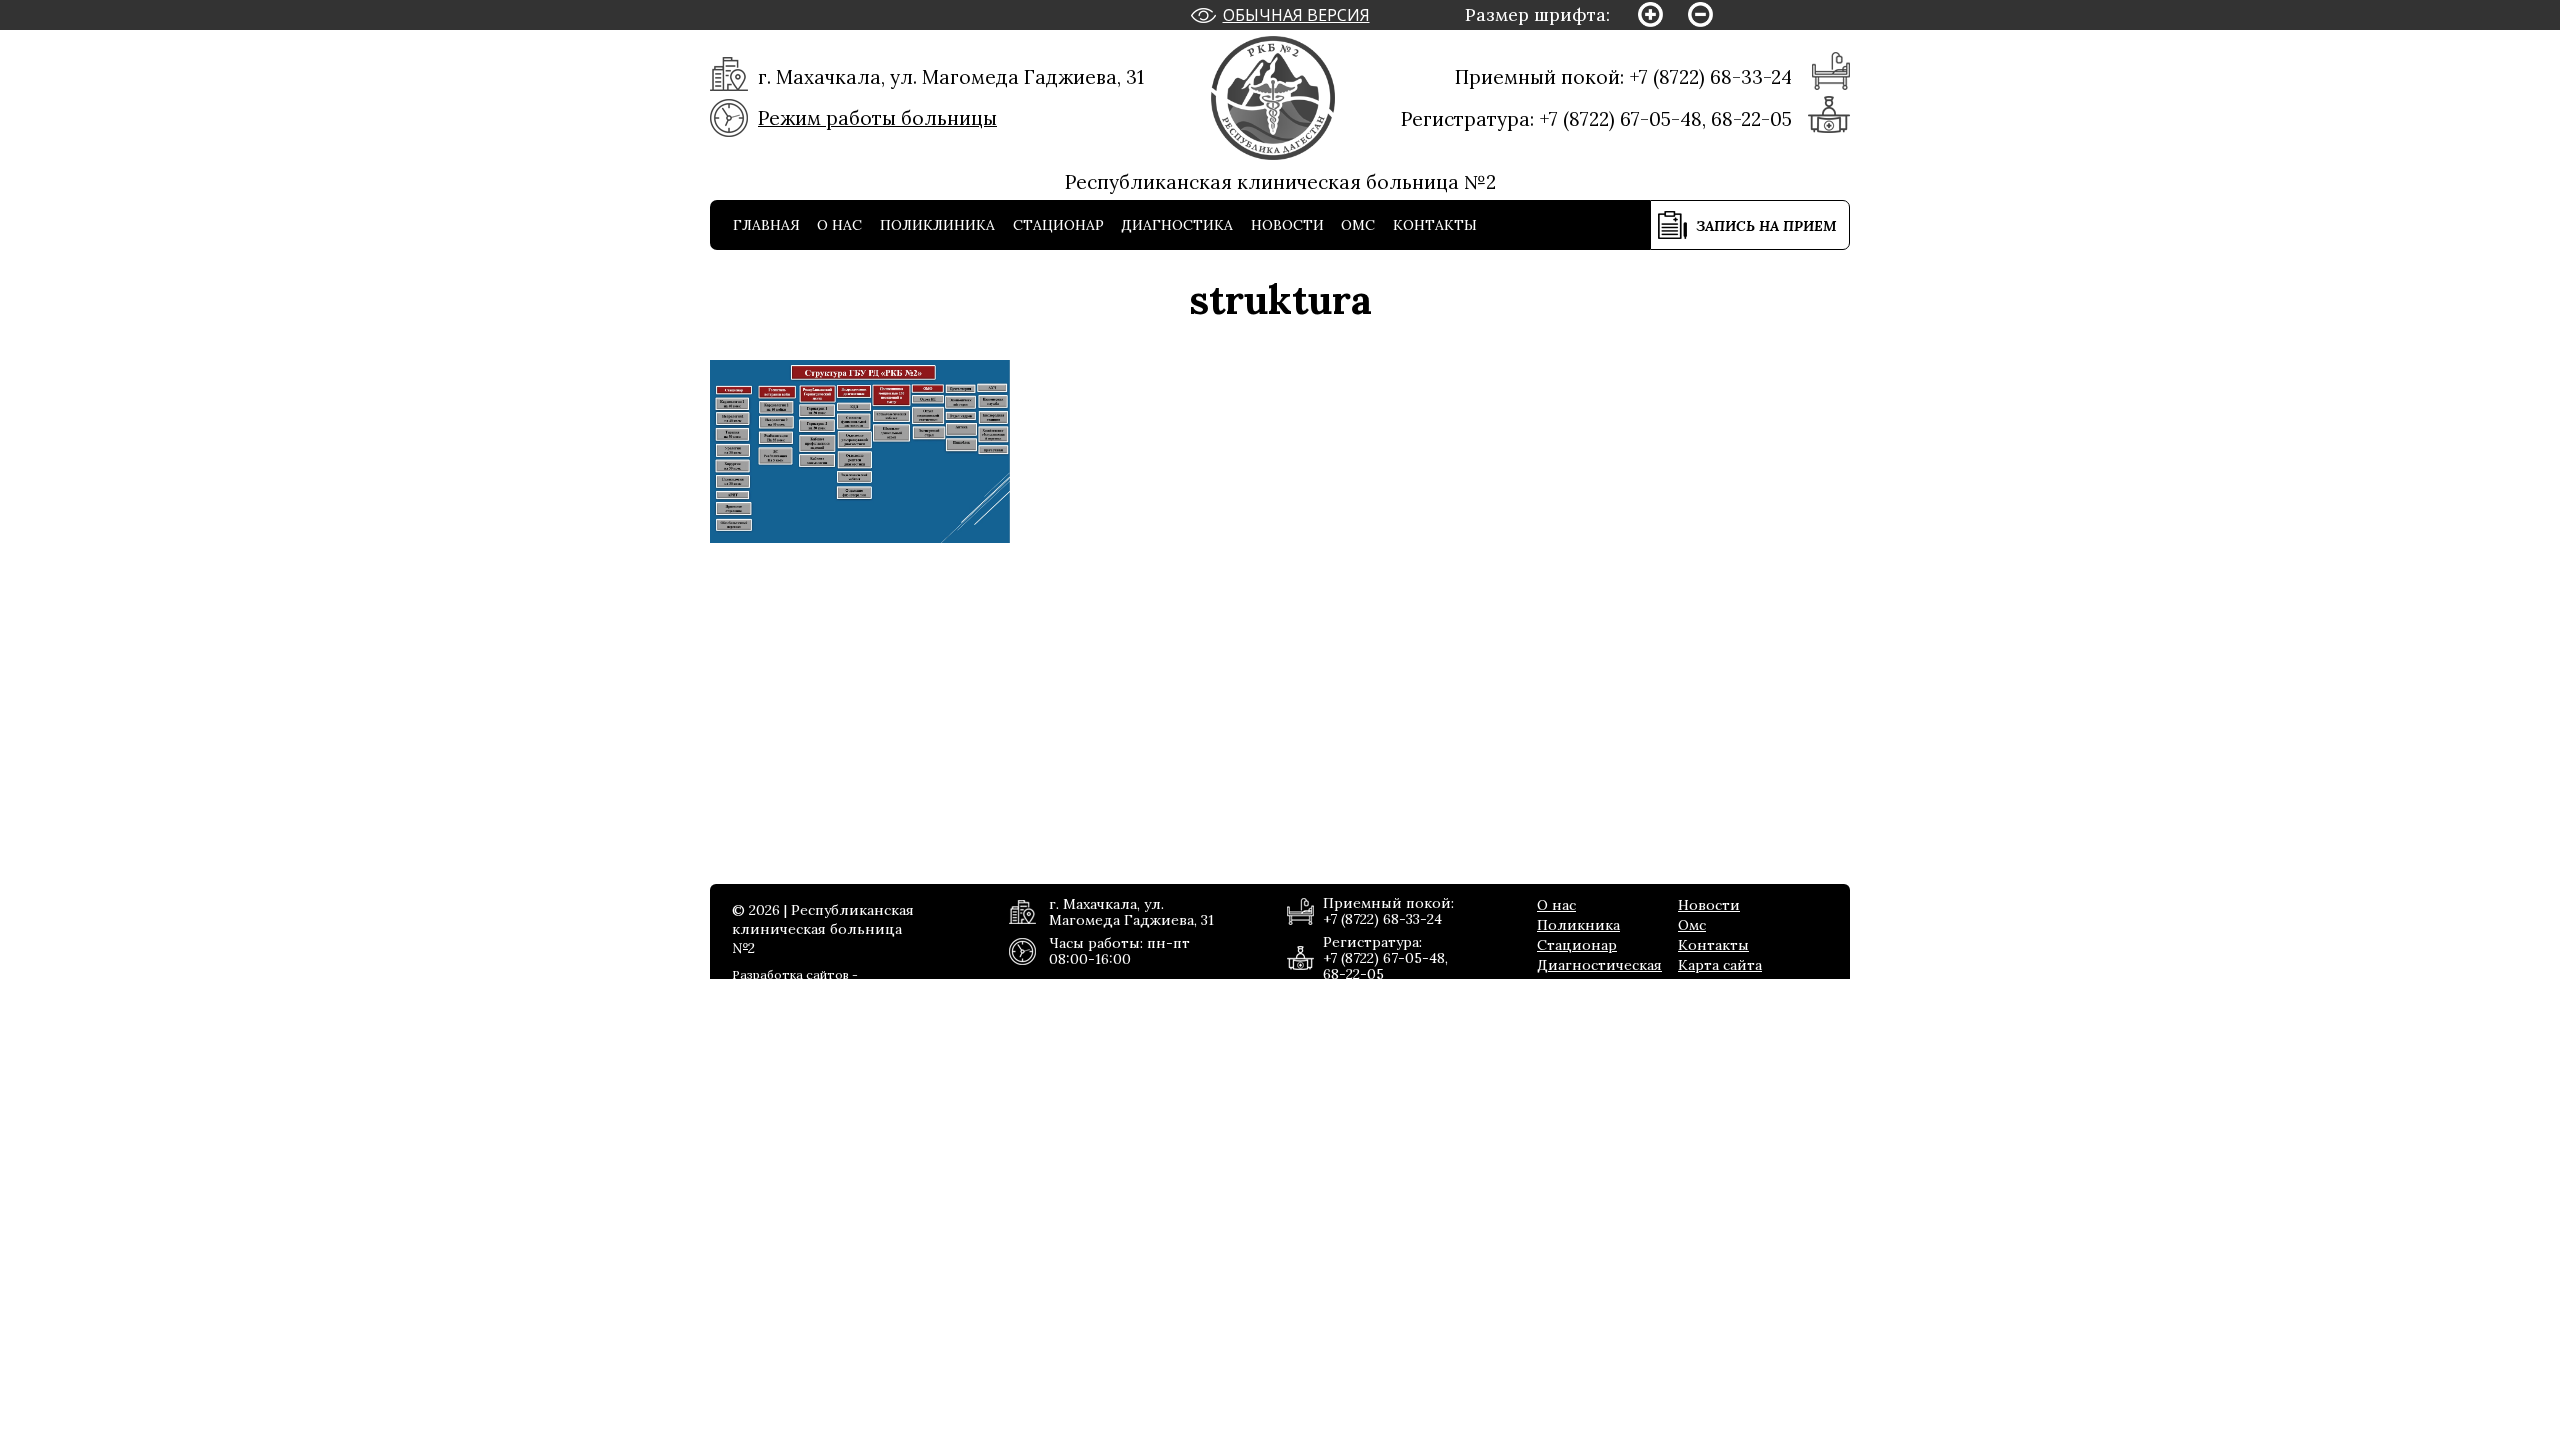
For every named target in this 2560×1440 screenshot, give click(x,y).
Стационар (1058, 225)
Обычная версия (1296, 15)
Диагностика (1177, 225)
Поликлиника (937, 225)
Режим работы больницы (877, 118)
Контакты (1435, 225)
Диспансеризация (1565, 275)
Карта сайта (1720, 965)
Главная (766, 225)
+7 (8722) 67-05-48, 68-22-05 (1665, 119)
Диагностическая (1599, 965)
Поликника (1578, 925)
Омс (1358, 225)
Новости (1287, 225)
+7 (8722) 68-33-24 (1710, 77)
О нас (839, 225)
